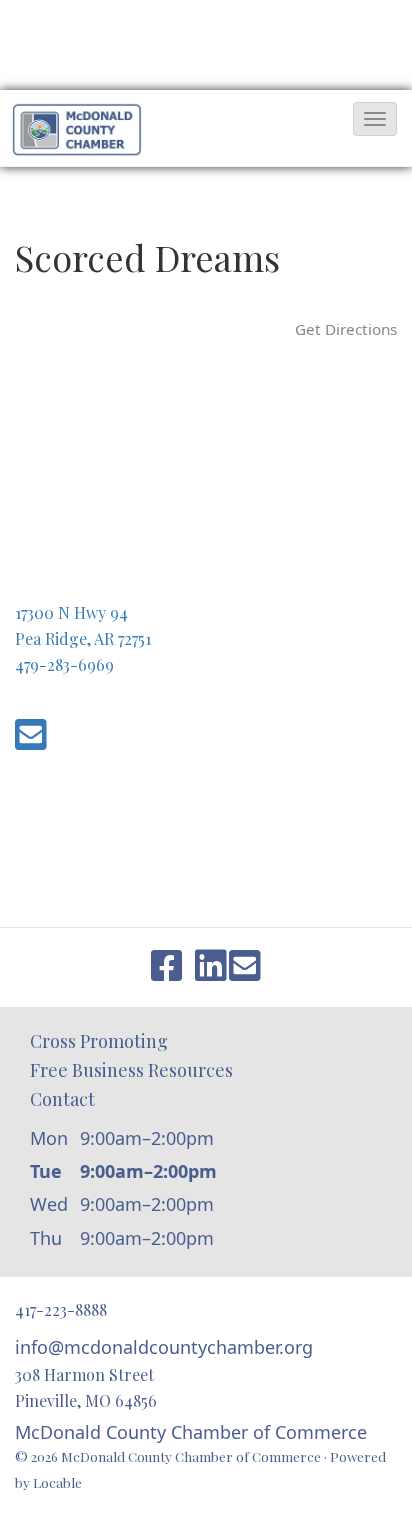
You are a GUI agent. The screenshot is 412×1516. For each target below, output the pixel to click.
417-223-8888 (61, 1309)
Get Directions (346, 329)
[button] (375, 119)
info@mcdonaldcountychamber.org (164, 1347)
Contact (62, 1099)
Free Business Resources (131, 1070)
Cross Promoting (99, 1041)
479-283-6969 (64, 664)
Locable (57, 1482)
